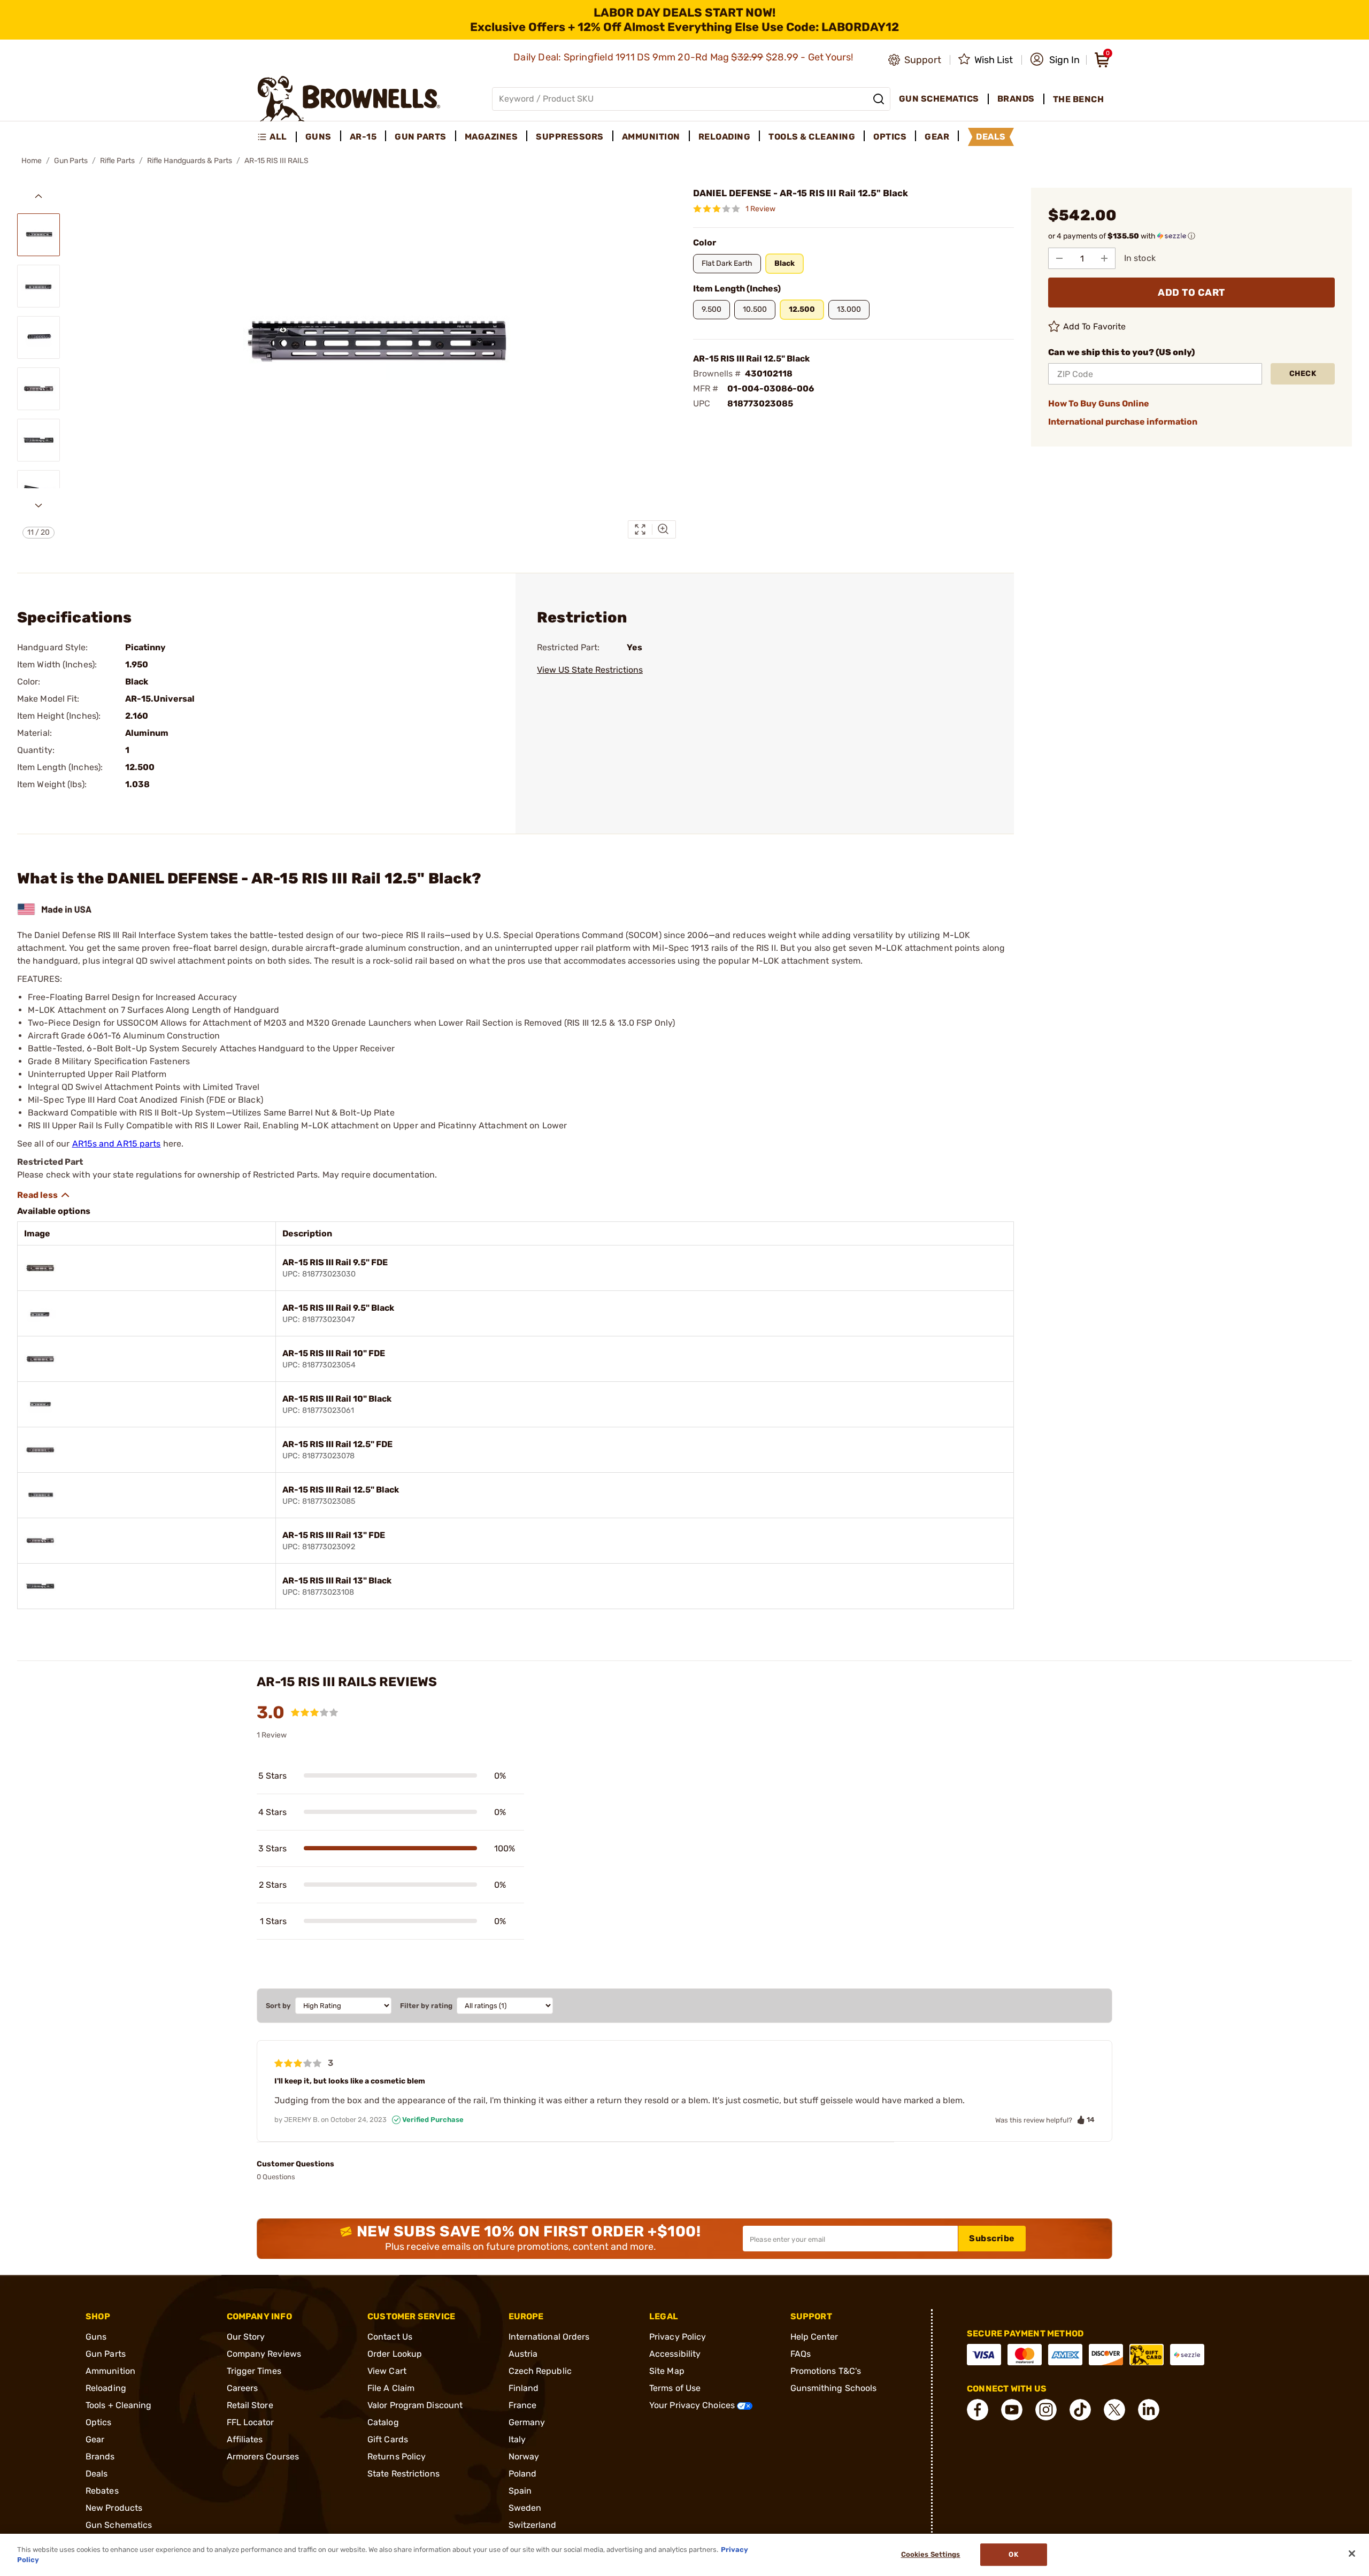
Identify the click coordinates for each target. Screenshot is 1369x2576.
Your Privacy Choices (693, 2405)
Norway (524, 2456)
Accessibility (675, 2354)
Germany (527, 2422)
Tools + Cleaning (119, 2405)
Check (1303, 374)
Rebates (102, 2491)
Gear (95, 2439)
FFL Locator (251, 2422)
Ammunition (110, 2371)
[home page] (349, 99)
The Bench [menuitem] (1079, 99)
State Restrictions (403, 2474)
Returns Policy (397, 2456)
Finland (524, 2388)
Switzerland (533, 2525)
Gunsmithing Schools (834, 2388)
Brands (100, 2456)
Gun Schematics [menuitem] (939, 99)
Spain (520, 2491)
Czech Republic (540, 2371)
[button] (1055, 60)
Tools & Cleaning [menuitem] (812, 137)
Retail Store (250, 2405)
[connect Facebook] (978, 2410)
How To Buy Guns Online (1099, 403)
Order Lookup (395, 2354)
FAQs (801, 2354)
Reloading (106, 2388)
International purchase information (1123, 422)
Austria (523, 2354)
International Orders (549, 2337)
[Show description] (44, 1195)
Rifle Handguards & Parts (190, 161)
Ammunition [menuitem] (651, 137)
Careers (243, 2388)
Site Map (667, 2371)
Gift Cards (388, 2439)
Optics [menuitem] (890, 137)
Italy (517, 2439)
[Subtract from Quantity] (1059, 258)
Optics (99, 2422)
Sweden (525, 2508)
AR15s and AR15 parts (117, 1144)
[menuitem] (277, 137)
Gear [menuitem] (937, 137)
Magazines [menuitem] (491, 137)
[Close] (1352, 2554)
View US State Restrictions (590, 670)
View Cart (387, 2371)
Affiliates (245, 2439)
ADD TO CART (1191, 293)
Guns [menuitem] (318, 137)
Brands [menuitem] (1016, 99)
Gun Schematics (119, 2525)
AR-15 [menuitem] (363, 137)
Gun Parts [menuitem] (421, 137)
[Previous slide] (39, 196)
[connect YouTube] (1012, 2410)
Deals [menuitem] (991, 137)
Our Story (246, 2337)
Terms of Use (675, 2388)
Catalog (383, 2422)
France (523, 2405)
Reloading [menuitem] (725, 137)
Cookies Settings (931, 2555)
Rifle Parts (117, 161)
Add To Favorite (1095, 326)
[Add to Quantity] (1104, 258)
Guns (96, 2337)
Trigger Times (254, 2371)
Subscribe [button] (992, 2238)
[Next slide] (39, 505)
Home (32, 161)
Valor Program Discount (415, 2405)
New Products (114, 2508)
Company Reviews (264, 2354)
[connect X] (1114, 2410)
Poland (523, 2474)
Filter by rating (426, 2006)
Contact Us (390, 2337)
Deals (97, 2474)
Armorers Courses (263, 2456)
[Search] (879, 99)
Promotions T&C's (826, 2371)
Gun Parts (71, 161)
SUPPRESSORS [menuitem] (570, 137)
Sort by (278, 2006)
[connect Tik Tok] (1080, 2410)
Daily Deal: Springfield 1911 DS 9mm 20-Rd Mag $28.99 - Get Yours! (684, 57)
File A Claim (391, 2388)
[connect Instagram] (1046, 2410)
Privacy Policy (678, 2337)
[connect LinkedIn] (1149, 2410)
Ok (1013, 2555)
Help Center (814, 2337)
